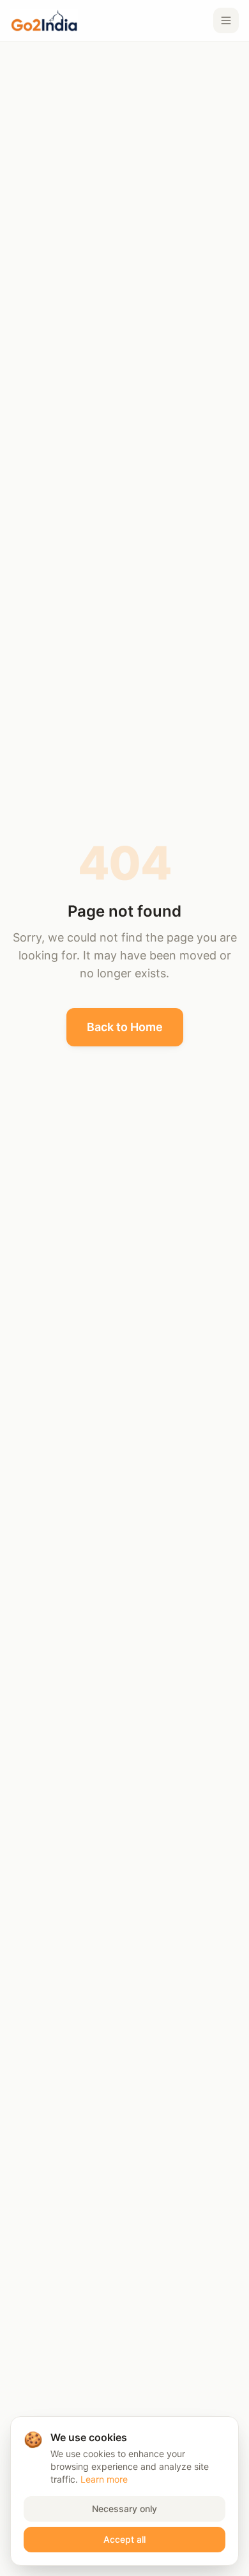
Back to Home (125, 1027)
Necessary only (124, 2509)
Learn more (104, 2479)
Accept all (124, 2539)
